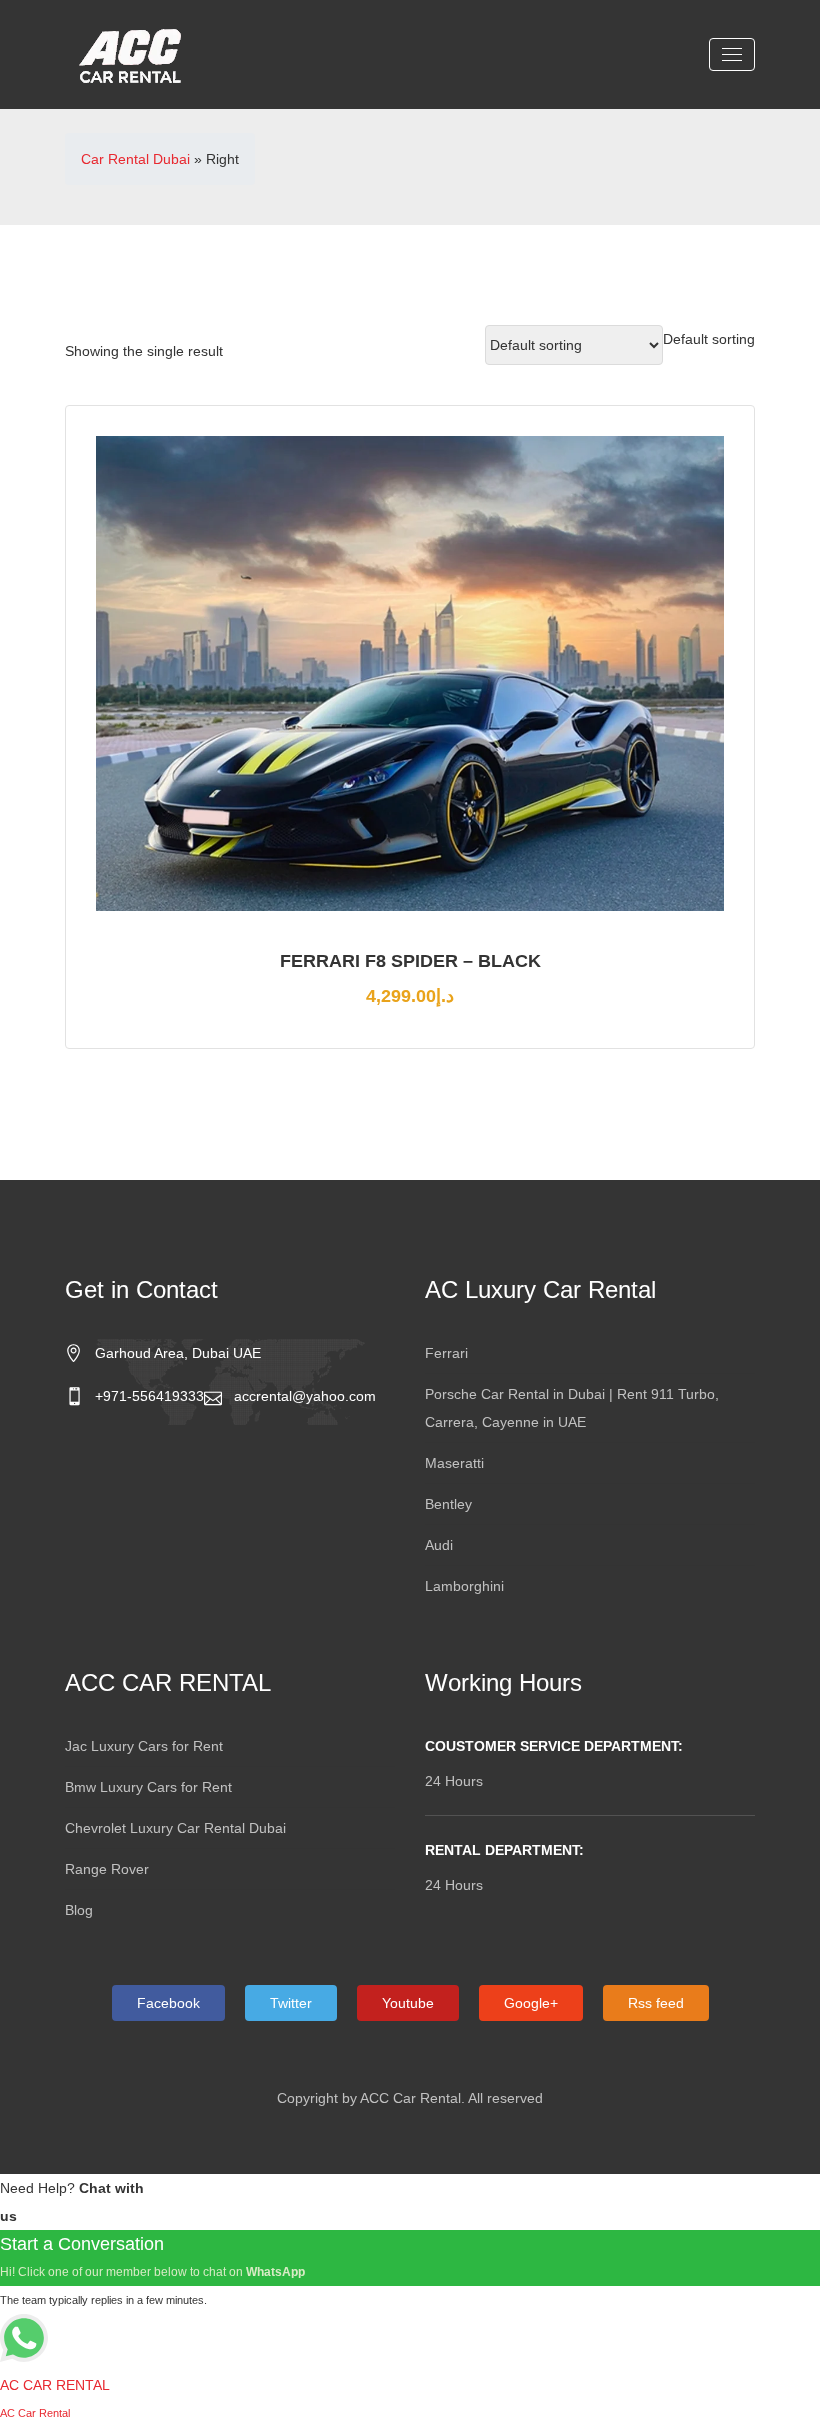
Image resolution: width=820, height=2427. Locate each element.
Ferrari (446, 1353)
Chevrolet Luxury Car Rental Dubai (175, 1828)
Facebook (168, 2003)
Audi (439, 1545)
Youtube (408, 2003)
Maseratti (454, 1463)
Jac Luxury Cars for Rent (144, 1746)
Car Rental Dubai (135, 159)
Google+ (531, 2003)
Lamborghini (464, 1586)
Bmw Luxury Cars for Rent (148, 1787)
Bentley (448, 1504)
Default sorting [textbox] (709, 339)
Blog (79, 1910)
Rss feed (656, 2003)
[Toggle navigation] (732, 54)
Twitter (291, 2003)
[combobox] (709, 339)
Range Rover (107, 1869)
